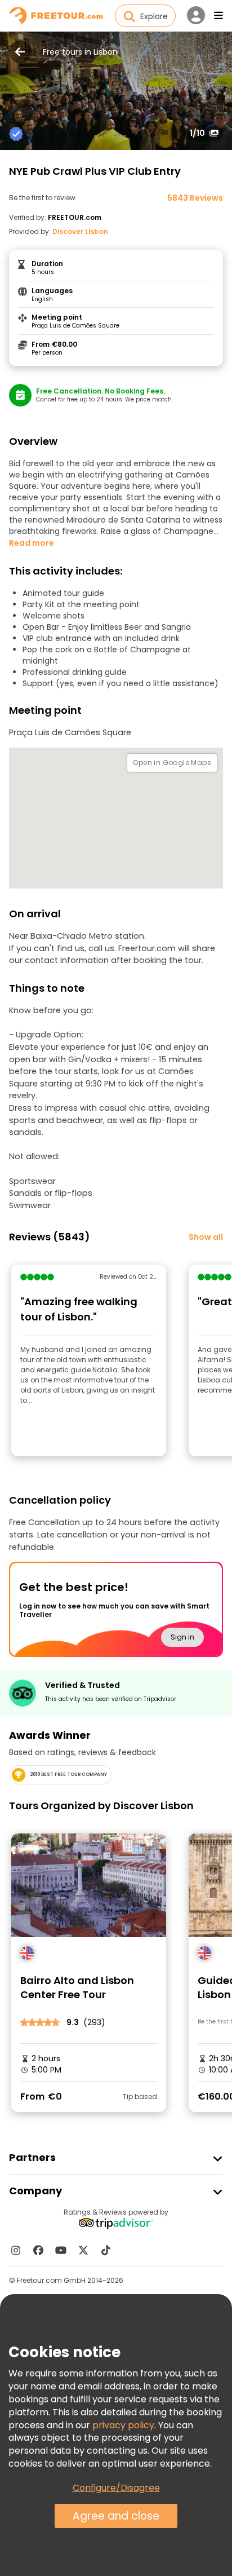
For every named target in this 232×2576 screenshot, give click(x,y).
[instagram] (16, 2250)
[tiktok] (106, 2250)
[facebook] (38, 2250)
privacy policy (123, 2425)
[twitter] (83, 2250)
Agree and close (116, 2516)
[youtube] (61, 2250)
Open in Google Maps (172, 763)
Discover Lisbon (80, 231)
